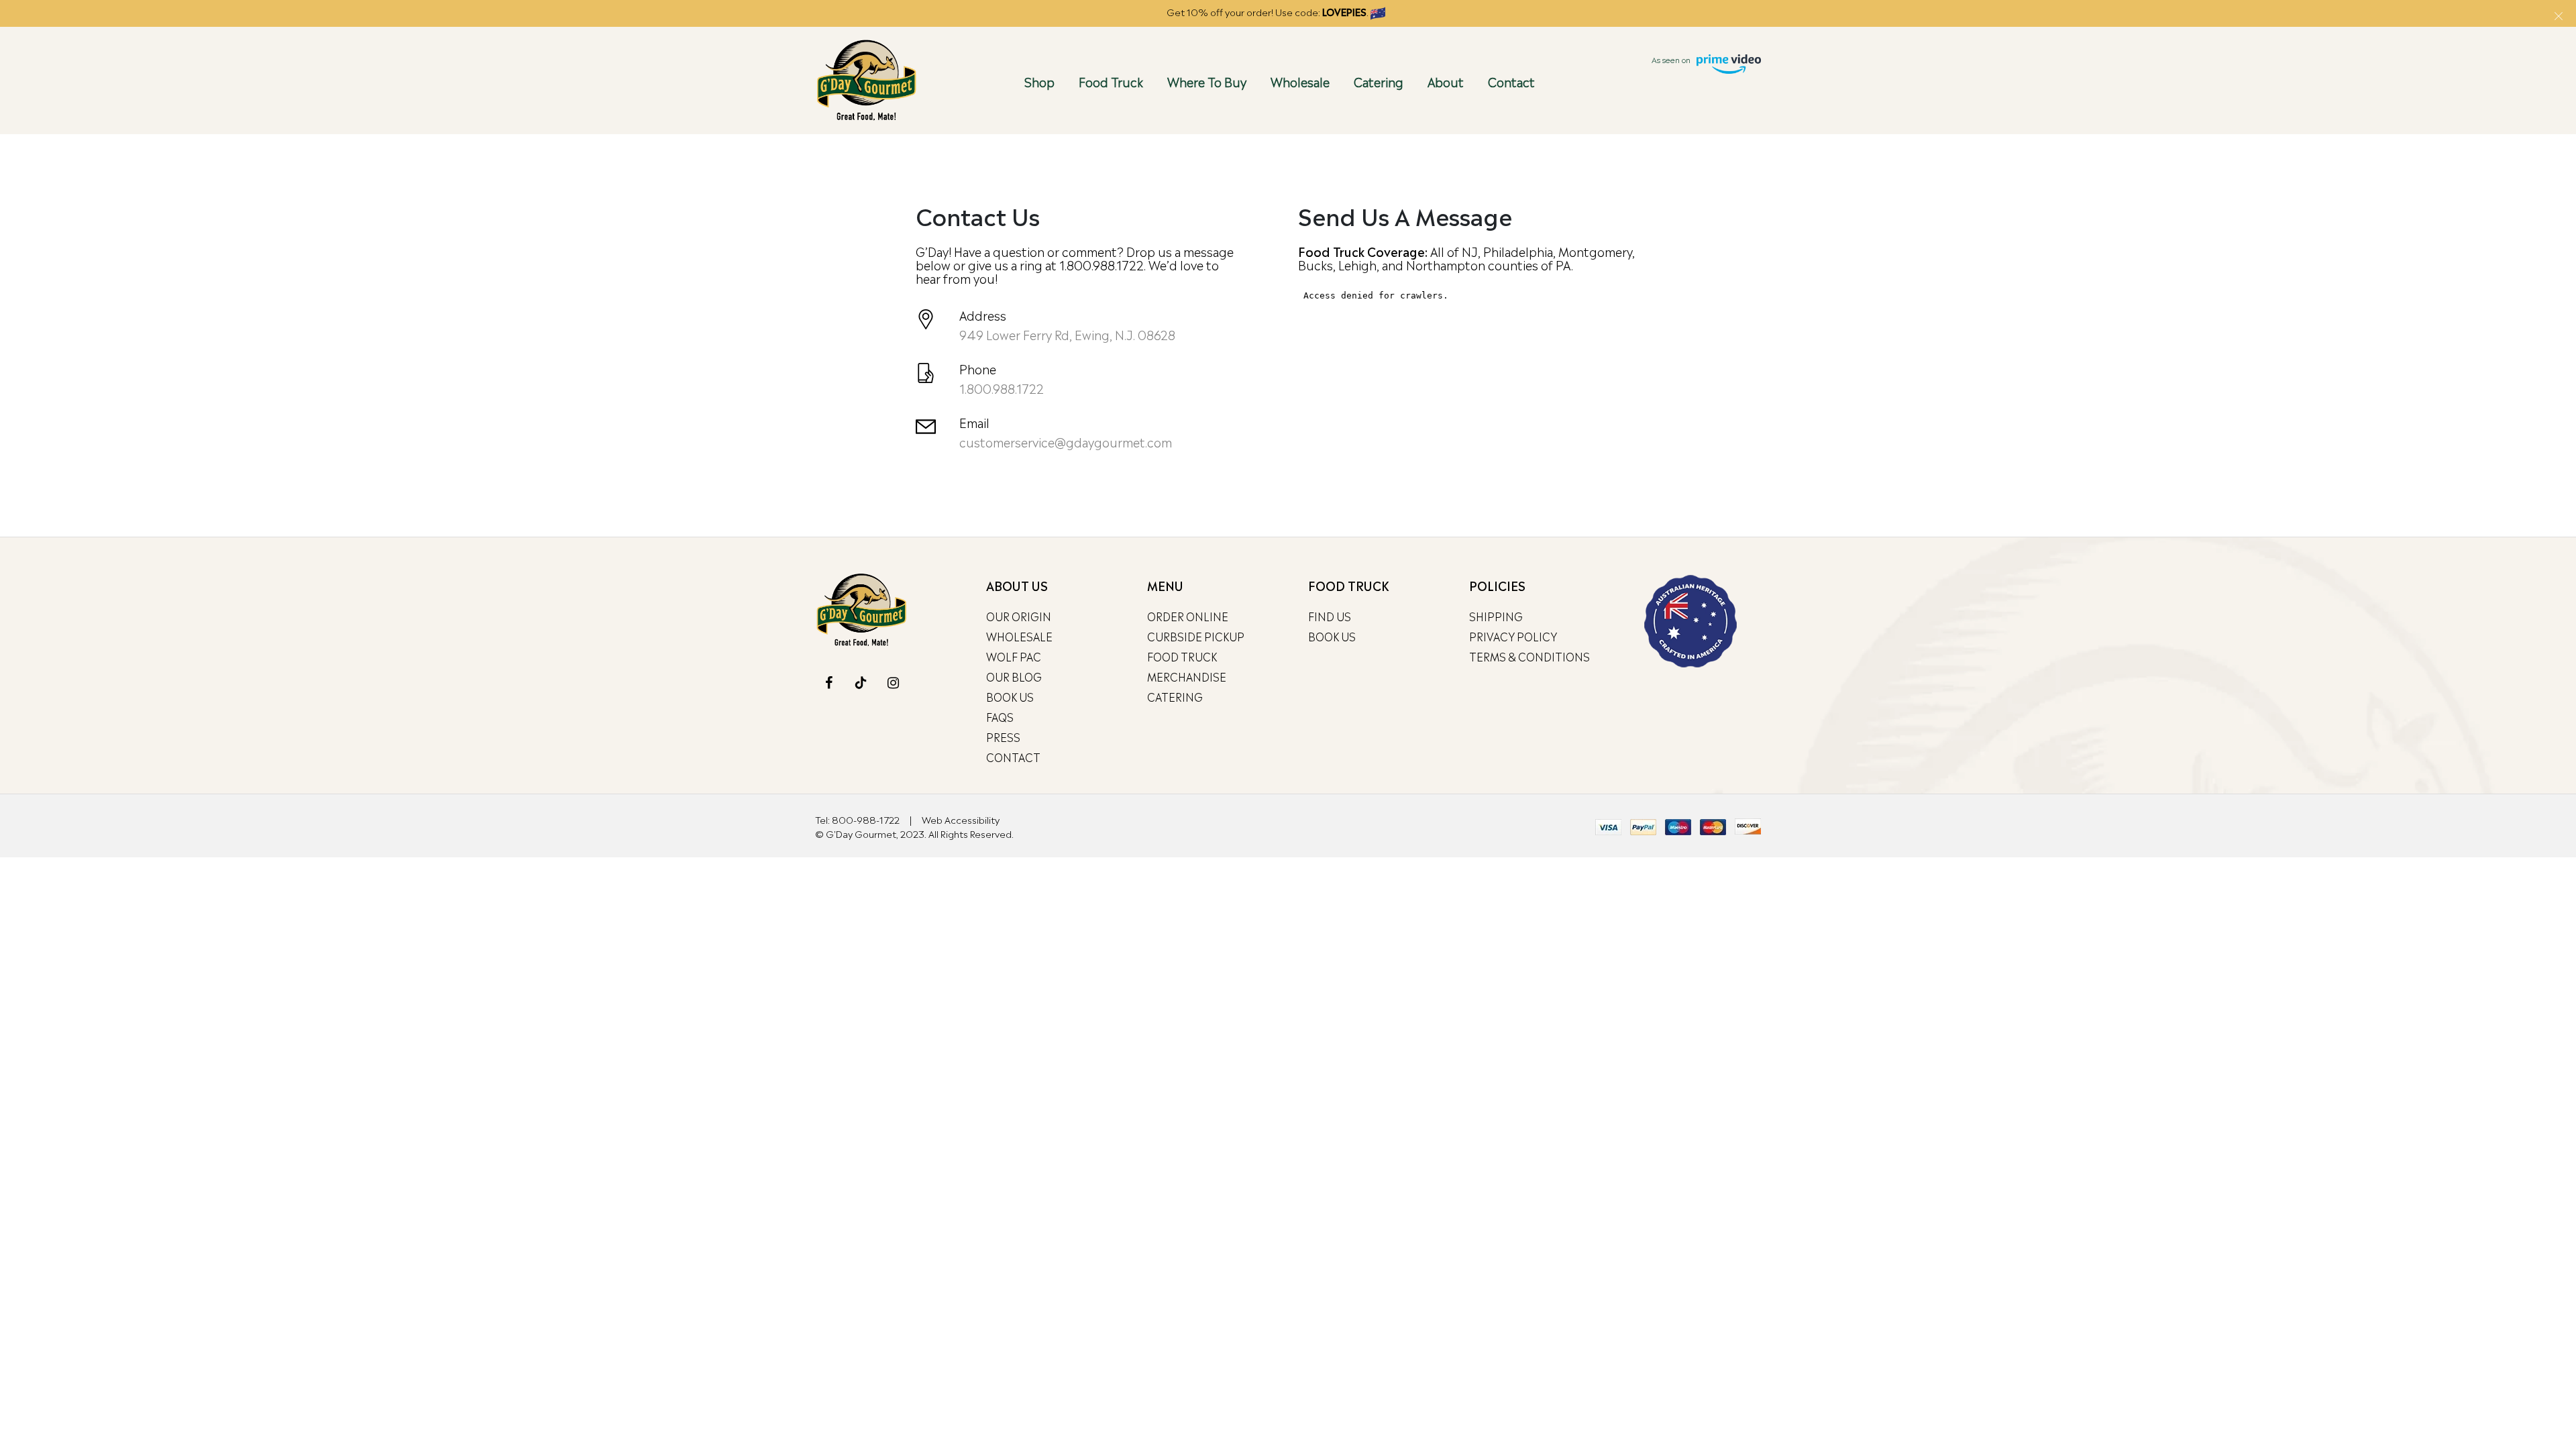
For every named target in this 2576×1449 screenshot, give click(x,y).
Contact (1511, 81)
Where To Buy (1207, 81)
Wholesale (1300, 81)
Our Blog (1014, 676)
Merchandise (1187, 676)
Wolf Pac (1014, 656)
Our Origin (1019, 616)
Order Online (1188, 616)
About (1446, 81)
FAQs (1000, 716)
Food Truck (1111, 81)
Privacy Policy (1513, 636)
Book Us (1010, 696)
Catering (1379, 81)
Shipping (1496, 616)
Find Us (1330, 616)
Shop (1039, 81)
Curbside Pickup (1196, 636)
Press (1003, 737)
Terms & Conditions (1529, 656)
